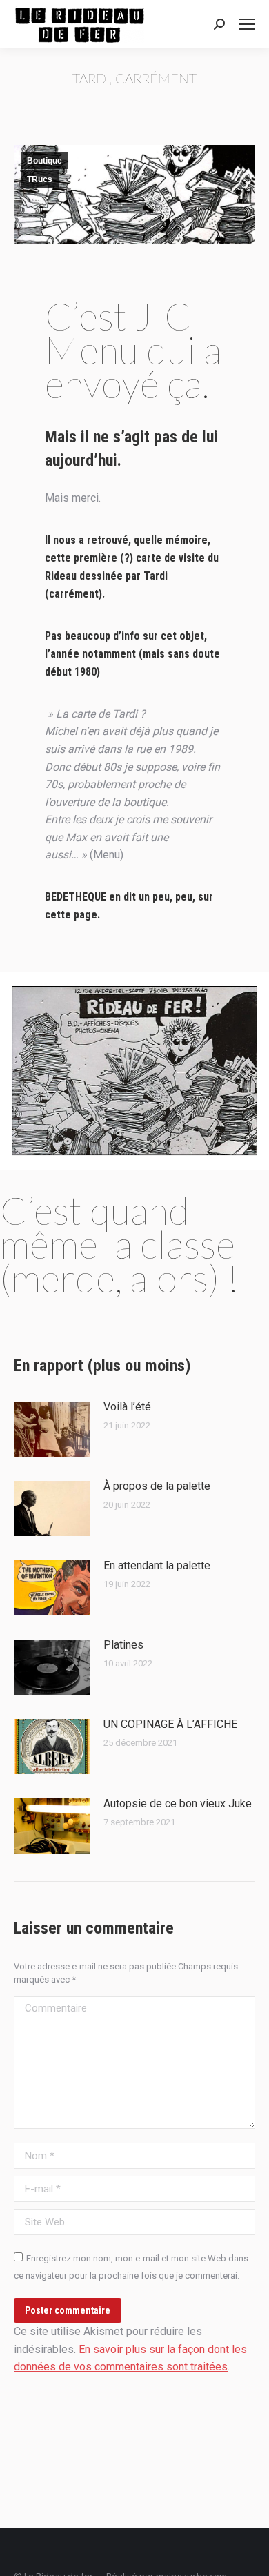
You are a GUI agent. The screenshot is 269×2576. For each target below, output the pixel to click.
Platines (123, 1645)
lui (210, 437)
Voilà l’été (127, 1407)
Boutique (44, 161)
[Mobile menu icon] (247, 24)
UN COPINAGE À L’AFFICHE (170, 1724)
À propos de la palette (157, 1486)
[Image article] (52, 1429)
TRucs (40, 179)
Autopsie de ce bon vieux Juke (178, 1803)
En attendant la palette (157, 1565)
